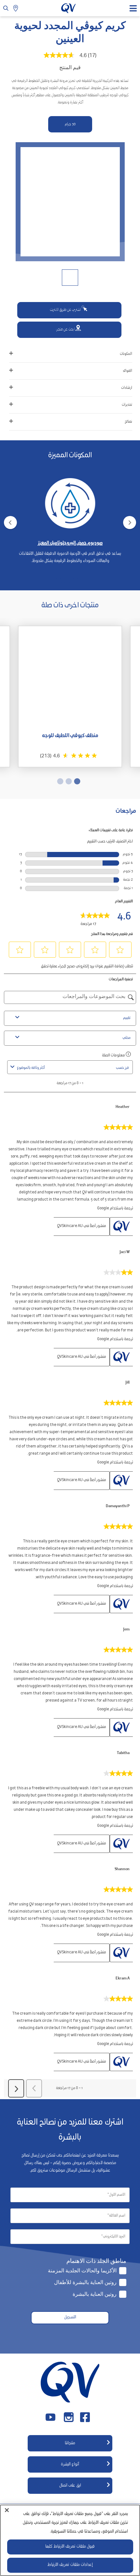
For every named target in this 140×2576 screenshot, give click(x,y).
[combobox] (65, 1068)
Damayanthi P (118, 1507)
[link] (95, 917)
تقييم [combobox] (127, 1018)
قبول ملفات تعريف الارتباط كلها (70, 2547)
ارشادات (127, 388)
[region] (70, 2540)
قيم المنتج (70, 67)
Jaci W (125, 1252)
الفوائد (127, 371)
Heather (123, 1107)
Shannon (122, 1870)
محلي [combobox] (126, 1038)
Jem (126, 1630)
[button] (120, 950)
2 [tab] (68, 581)
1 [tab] (77, 581)
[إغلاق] (7, 2510)
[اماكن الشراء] (16, 8)
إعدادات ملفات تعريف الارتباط (70, 2565)
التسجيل (70, 2318)
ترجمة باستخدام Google (115, 1209)
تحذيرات (127, 405)
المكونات (126, 354)
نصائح (128, 422)
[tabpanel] (70, 515)
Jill (127, 1383)
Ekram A (123, 1979)
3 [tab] (60, 581)
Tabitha (123, 1753)
